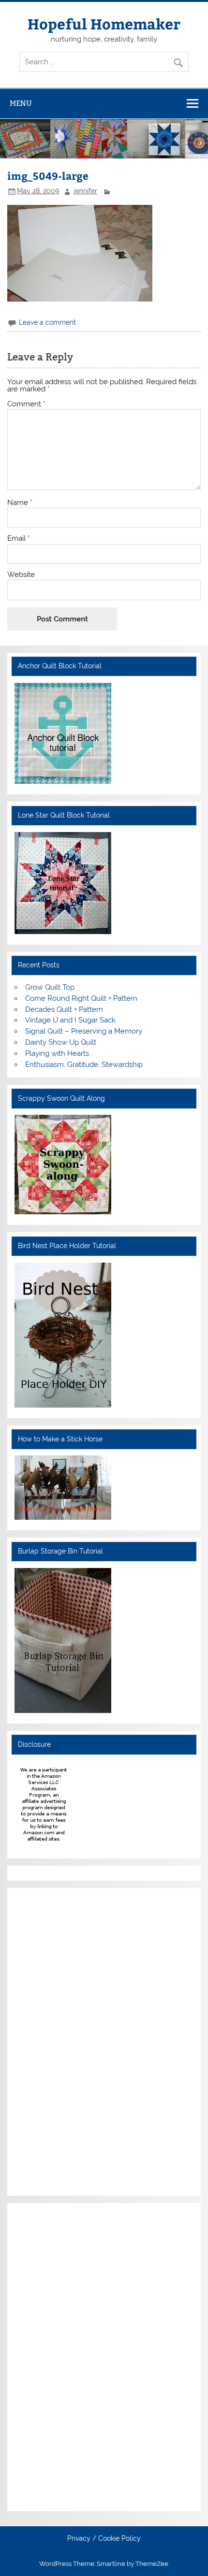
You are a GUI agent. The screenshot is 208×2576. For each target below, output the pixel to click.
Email (19, 539)
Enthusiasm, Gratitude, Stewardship (84, 1065)
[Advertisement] (44, 2040)
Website (21, 575)
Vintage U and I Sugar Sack (70, 1020)
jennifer (86, 191)
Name (20, 503)
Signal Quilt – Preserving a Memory (84, 1031)
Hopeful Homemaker (104, 23)
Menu (21, 103)
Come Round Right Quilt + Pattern (81, 998)
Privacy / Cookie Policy (104, 2539)
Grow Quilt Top (50, 987)
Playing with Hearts (57, 1053)
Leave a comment (47, 322)
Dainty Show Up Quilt (61, 1042)
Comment (26, 404)
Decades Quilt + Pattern (64, 1009)
